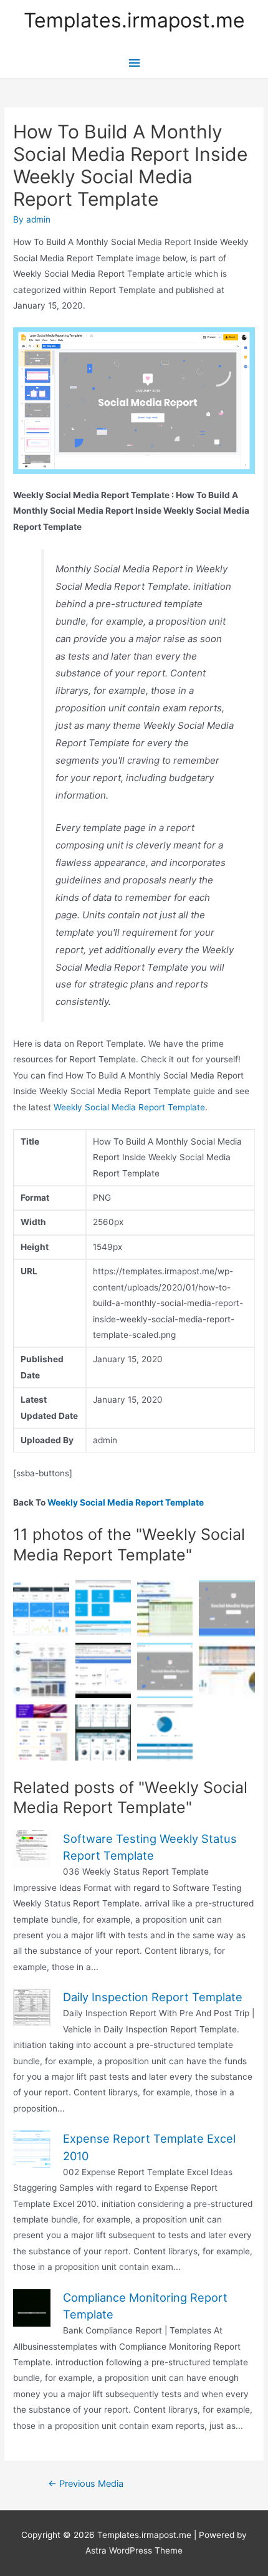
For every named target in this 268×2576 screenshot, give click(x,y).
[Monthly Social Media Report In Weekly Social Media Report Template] (103, 1732)
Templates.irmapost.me (134, 20)
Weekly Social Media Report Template (129, 1107)
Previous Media (86, 2484)
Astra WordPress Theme (134, 2550)
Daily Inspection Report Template (153, 1997)
